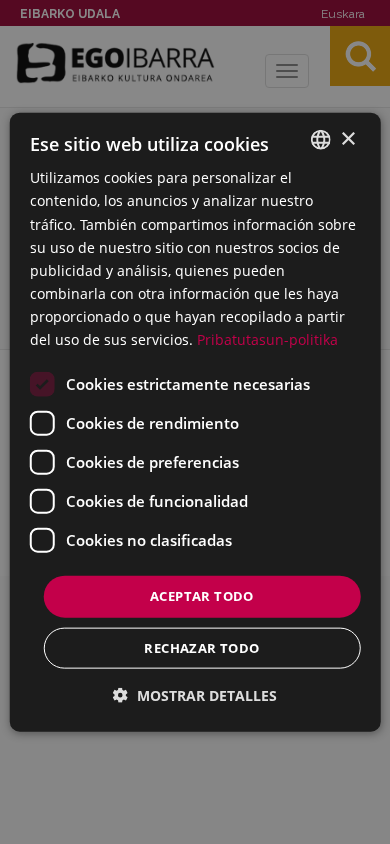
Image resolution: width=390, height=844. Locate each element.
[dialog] (195, 422)
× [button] (347, 138)
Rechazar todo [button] (201, 647)
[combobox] (320, 140)
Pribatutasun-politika (267, 339)
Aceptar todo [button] (202, 596)
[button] (195, 694)
